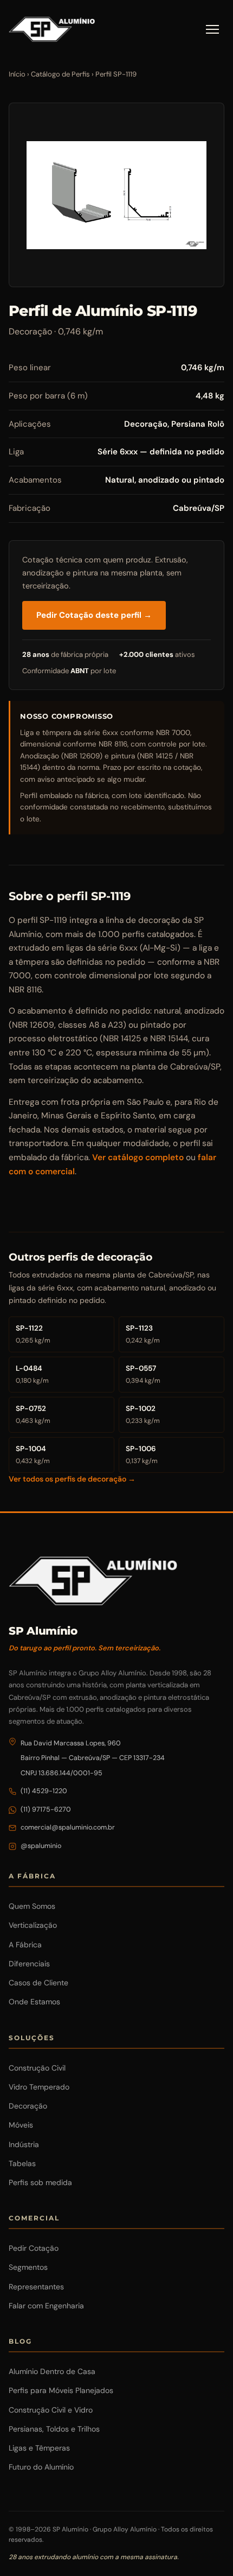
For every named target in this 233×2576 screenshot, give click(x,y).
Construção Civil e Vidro (51, 2410)
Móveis (21, 2125)
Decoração (28, 2106)
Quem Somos (32, 1906)
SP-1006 (142, 1455)
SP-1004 (33, 1455)
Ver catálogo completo (138, 1157)
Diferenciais (29, 1964)
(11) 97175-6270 (46, 1809)
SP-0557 (143, 1374)
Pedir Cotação (34, 2248)
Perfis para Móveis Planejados (61, 2390)
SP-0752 (33, 1414)
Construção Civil (37, 2068)
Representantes (36, 2287)
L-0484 (32, 1374)
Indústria (24, 2144)
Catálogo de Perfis (60, 74)
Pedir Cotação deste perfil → (94, 615)
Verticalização (33, 1925)
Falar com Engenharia (46, 2306)
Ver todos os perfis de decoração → (72, 1479)
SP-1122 (33, 1334)
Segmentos (28, 2267)
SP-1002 (143, 1414)
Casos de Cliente (38, 1983)
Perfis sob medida (40, 2182)
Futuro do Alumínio (41, 2467)
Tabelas (22, 2163)
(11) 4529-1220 (44, 1791)
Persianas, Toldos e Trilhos (54, 2429)
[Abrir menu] (212, 29)
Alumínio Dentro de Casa (52, 2371)
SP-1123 (143, 1334)
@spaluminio (41, 1846)
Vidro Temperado (39, 2087)
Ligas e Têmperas (39, 2448)
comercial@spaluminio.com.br (68, 1827)
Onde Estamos (34, 2002)
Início (17, 74)
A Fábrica (25, 1945)
